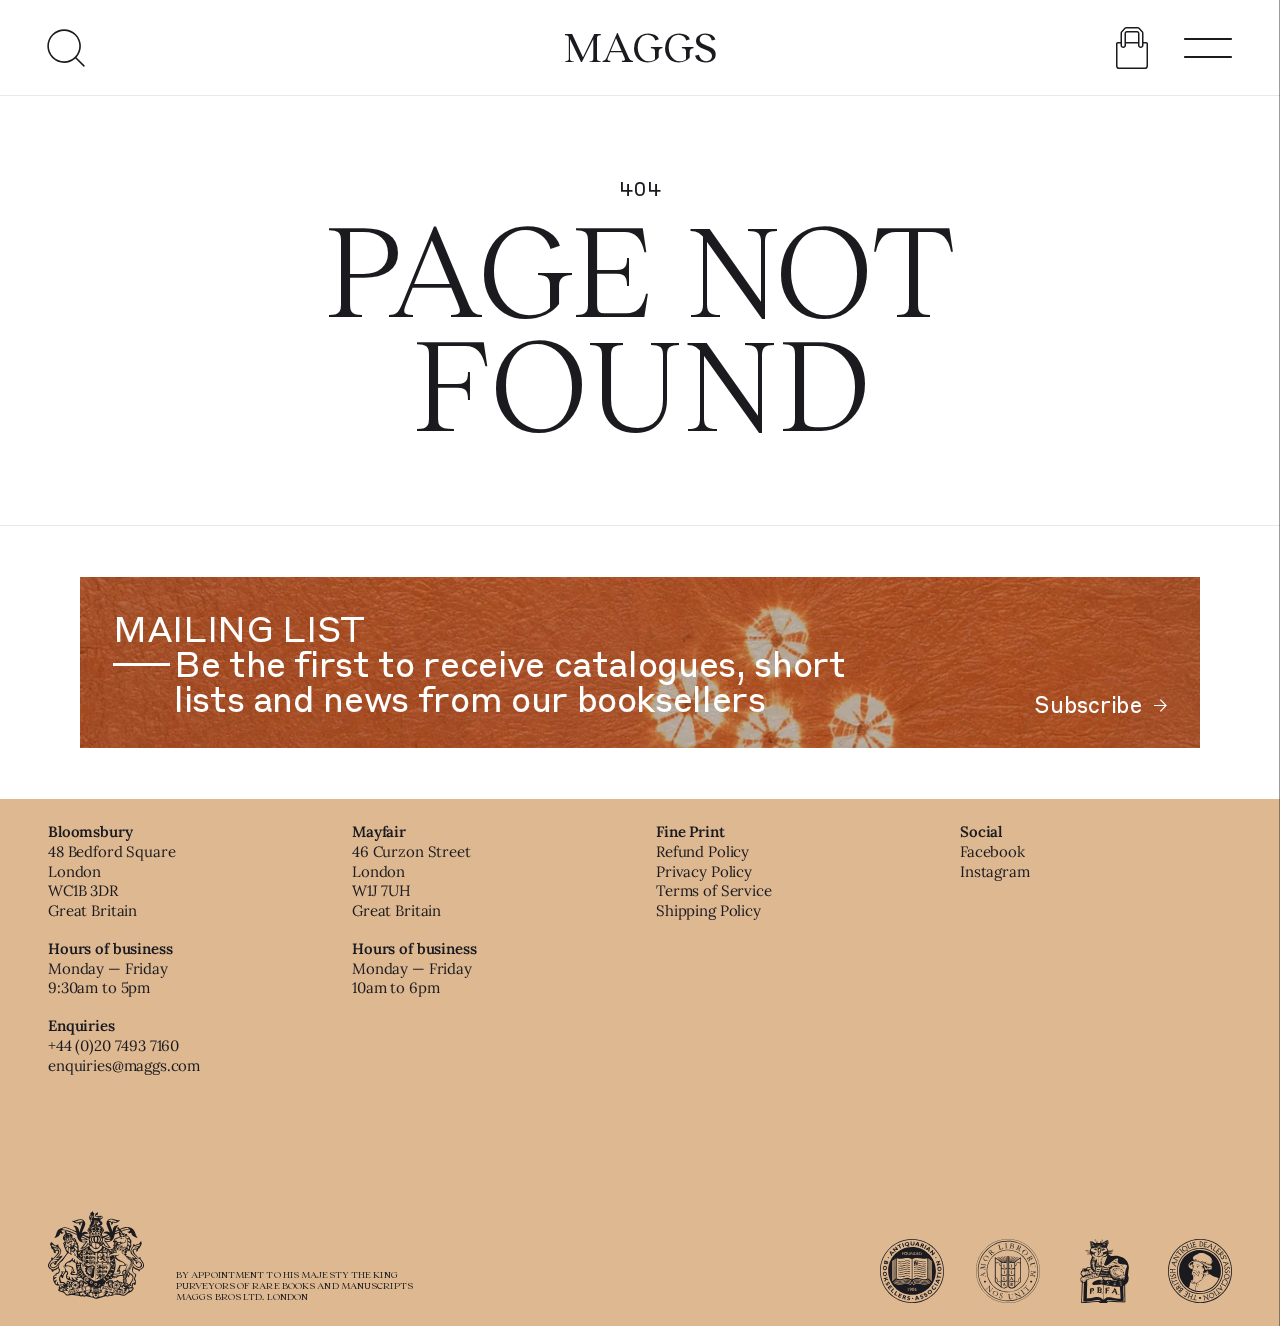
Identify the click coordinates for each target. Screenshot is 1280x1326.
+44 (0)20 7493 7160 (113, 1045)
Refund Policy (702, 851)
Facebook (992, 851)
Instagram (995, 871)
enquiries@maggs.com (124, 1065)
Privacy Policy (704, 871)
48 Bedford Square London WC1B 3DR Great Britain (111, 881)
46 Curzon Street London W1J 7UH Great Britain (411, 881)
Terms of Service (714, 890)
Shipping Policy (708, 910)
